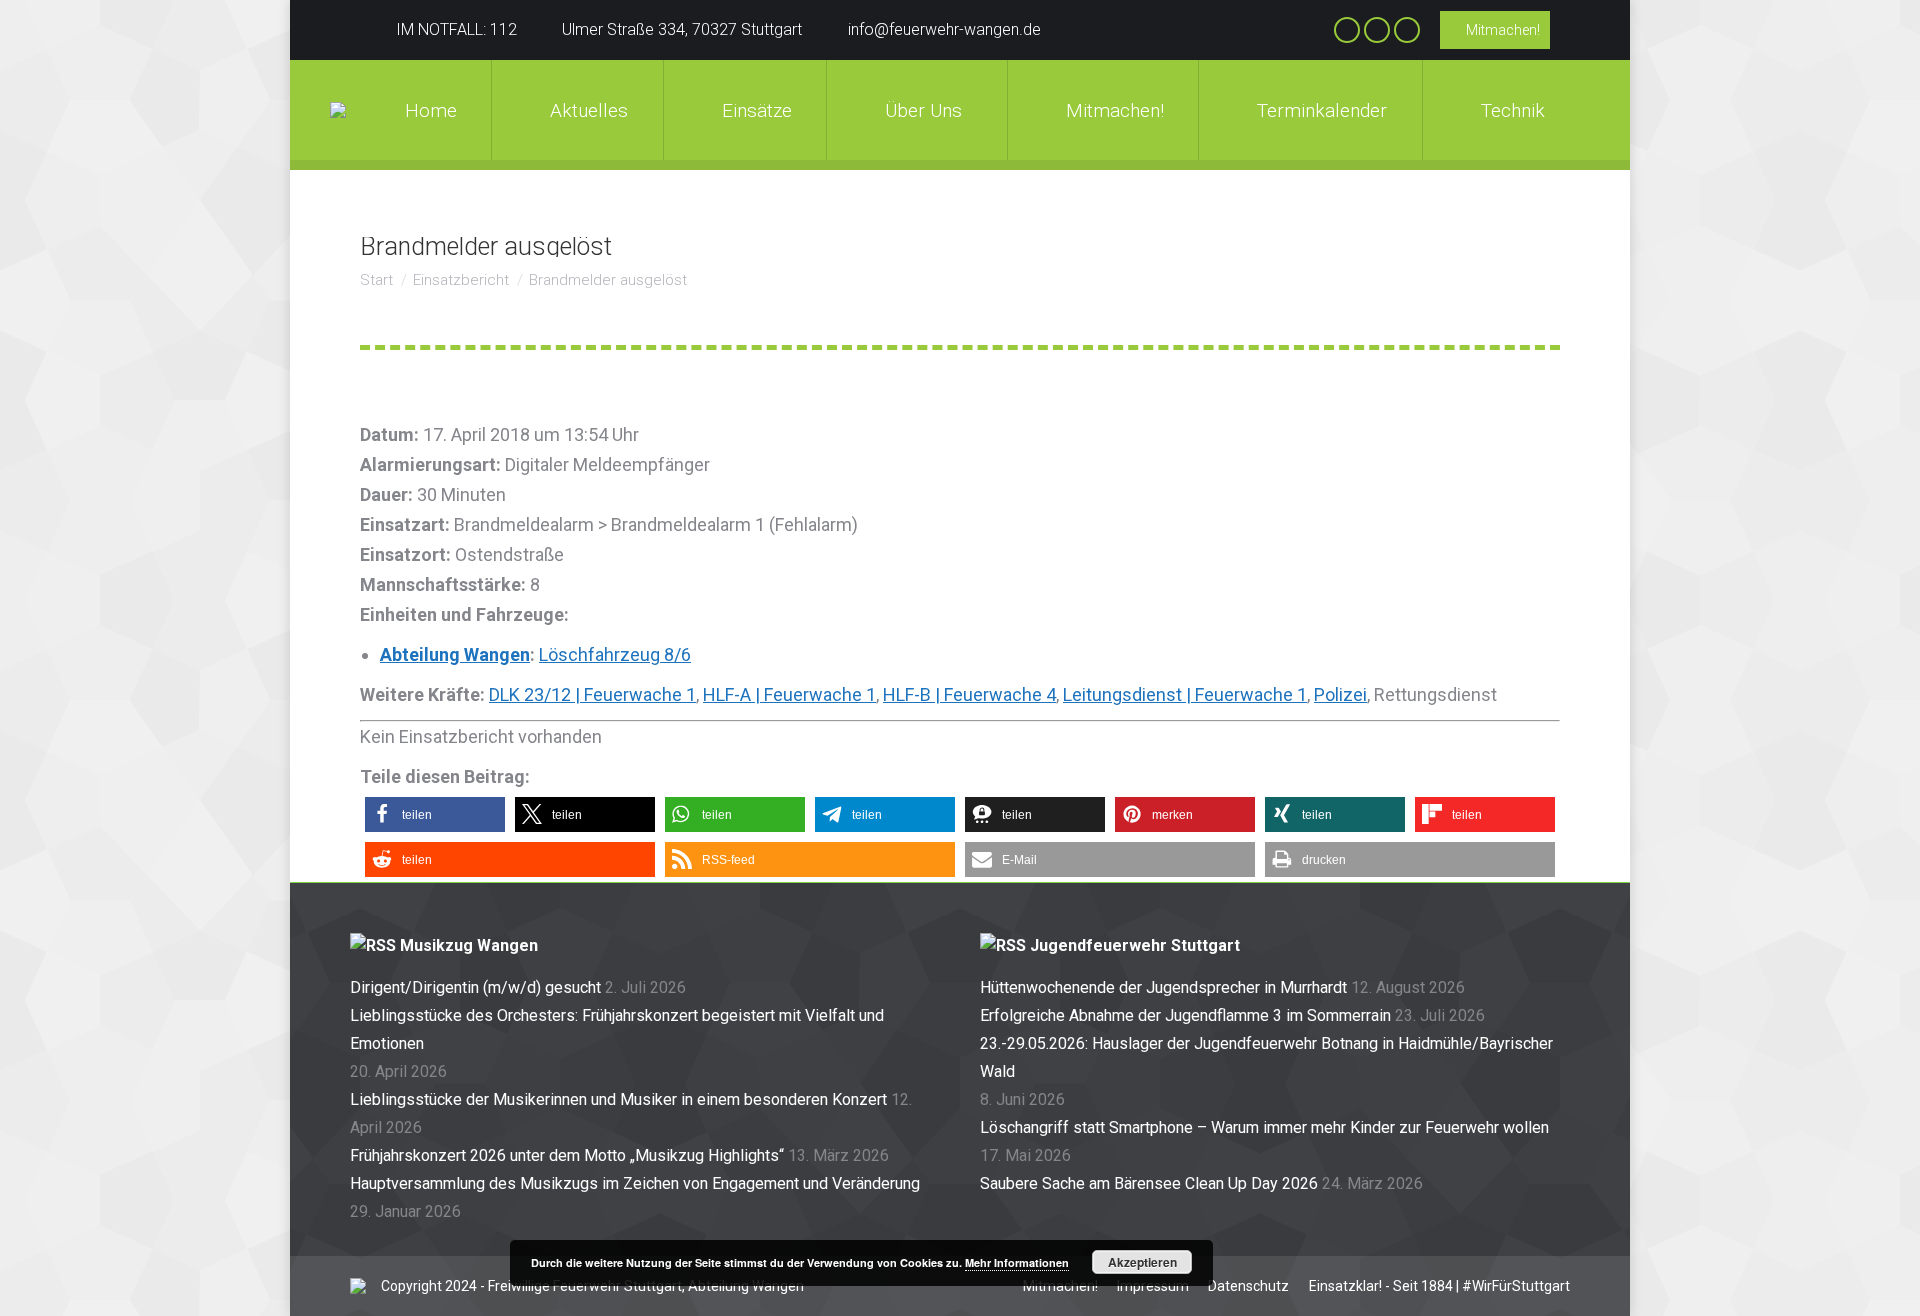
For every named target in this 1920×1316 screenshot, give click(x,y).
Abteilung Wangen (455, 654)
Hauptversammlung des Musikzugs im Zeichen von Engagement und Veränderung (635, 1183)
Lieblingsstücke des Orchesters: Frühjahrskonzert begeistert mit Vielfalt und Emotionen (617, 1029)
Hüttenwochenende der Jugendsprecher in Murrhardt (1163, 987)
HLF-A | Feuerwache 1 (789, 694)
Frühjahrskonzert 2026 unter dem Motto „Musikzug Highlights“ (567, 1155)
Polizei (1340, 694)
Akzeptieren (1142, 1262)
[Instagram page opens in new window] (1377, 30)
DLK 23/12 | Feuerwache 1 (592, 694)
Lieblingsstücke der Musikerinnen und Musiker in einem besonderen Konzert (618, 1099)
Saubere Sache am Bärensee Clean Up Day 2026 (1149, 1183)
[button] (435, 814)
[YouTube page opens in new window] (1407, 30)
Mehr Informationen (1017, 1262)
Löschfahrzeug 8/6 (615, 654)
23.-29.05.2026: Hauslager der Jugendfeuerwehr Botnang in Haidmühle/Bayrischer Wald (1266, 1057)
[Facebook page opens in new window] (1347, 30)
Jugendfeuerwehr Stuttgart (1135, 945)
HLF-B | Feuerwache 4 (969, 694)
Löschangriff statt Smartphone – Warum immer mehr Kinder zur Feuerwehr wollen (1264, 1127)
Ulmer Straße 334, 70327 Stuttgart (682, 29)
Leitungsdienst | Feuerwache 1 (1185, 694)
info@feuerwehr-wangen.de (944, 29)
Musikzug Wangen (469, 945)
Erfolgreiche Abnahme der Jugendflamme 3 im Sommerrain (1185, 1015)
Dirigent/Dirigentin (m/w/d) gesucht (475, 987)
